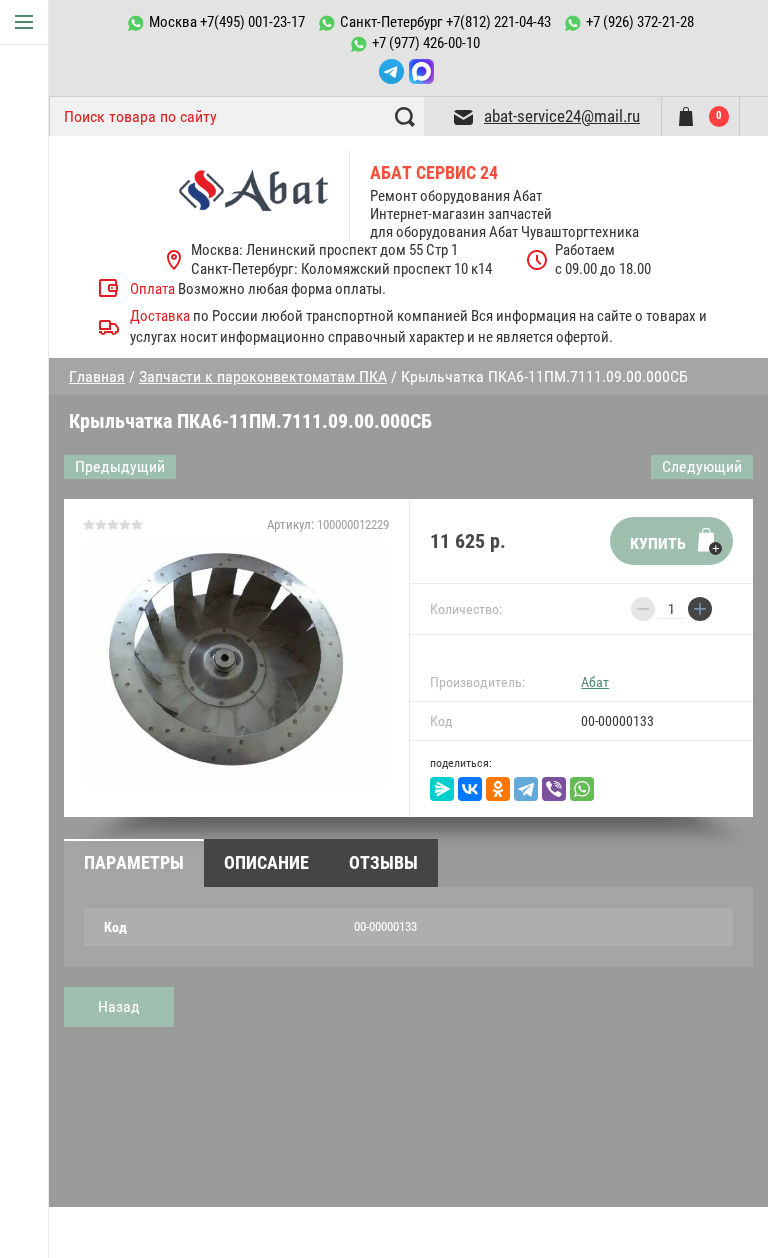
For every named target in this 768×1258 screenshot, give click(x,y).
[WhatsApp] (582, 789)
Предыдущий (120, 466)
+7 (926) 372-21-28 (640, 22)
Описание (266, 862)
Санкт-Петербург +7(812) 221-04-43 (445, 22)
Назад (119, 1006)
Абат (595, 682)
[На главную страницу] (264, 196)
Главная (97, 376)
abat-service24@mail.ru (562, 116)
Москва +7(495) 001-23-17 (227, 22)
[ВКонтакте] (470, 789)
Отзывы (383, 862)
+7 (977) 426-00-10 (426, 43)
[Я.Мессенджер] (442, 789)
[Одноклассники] (498, 789)
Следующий (702, 466)
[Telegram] (526, 789)
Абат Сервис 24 (434, 172)
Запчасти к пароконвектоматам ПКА (263, 376)
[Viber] (554, 789)
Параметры (134, 862)
